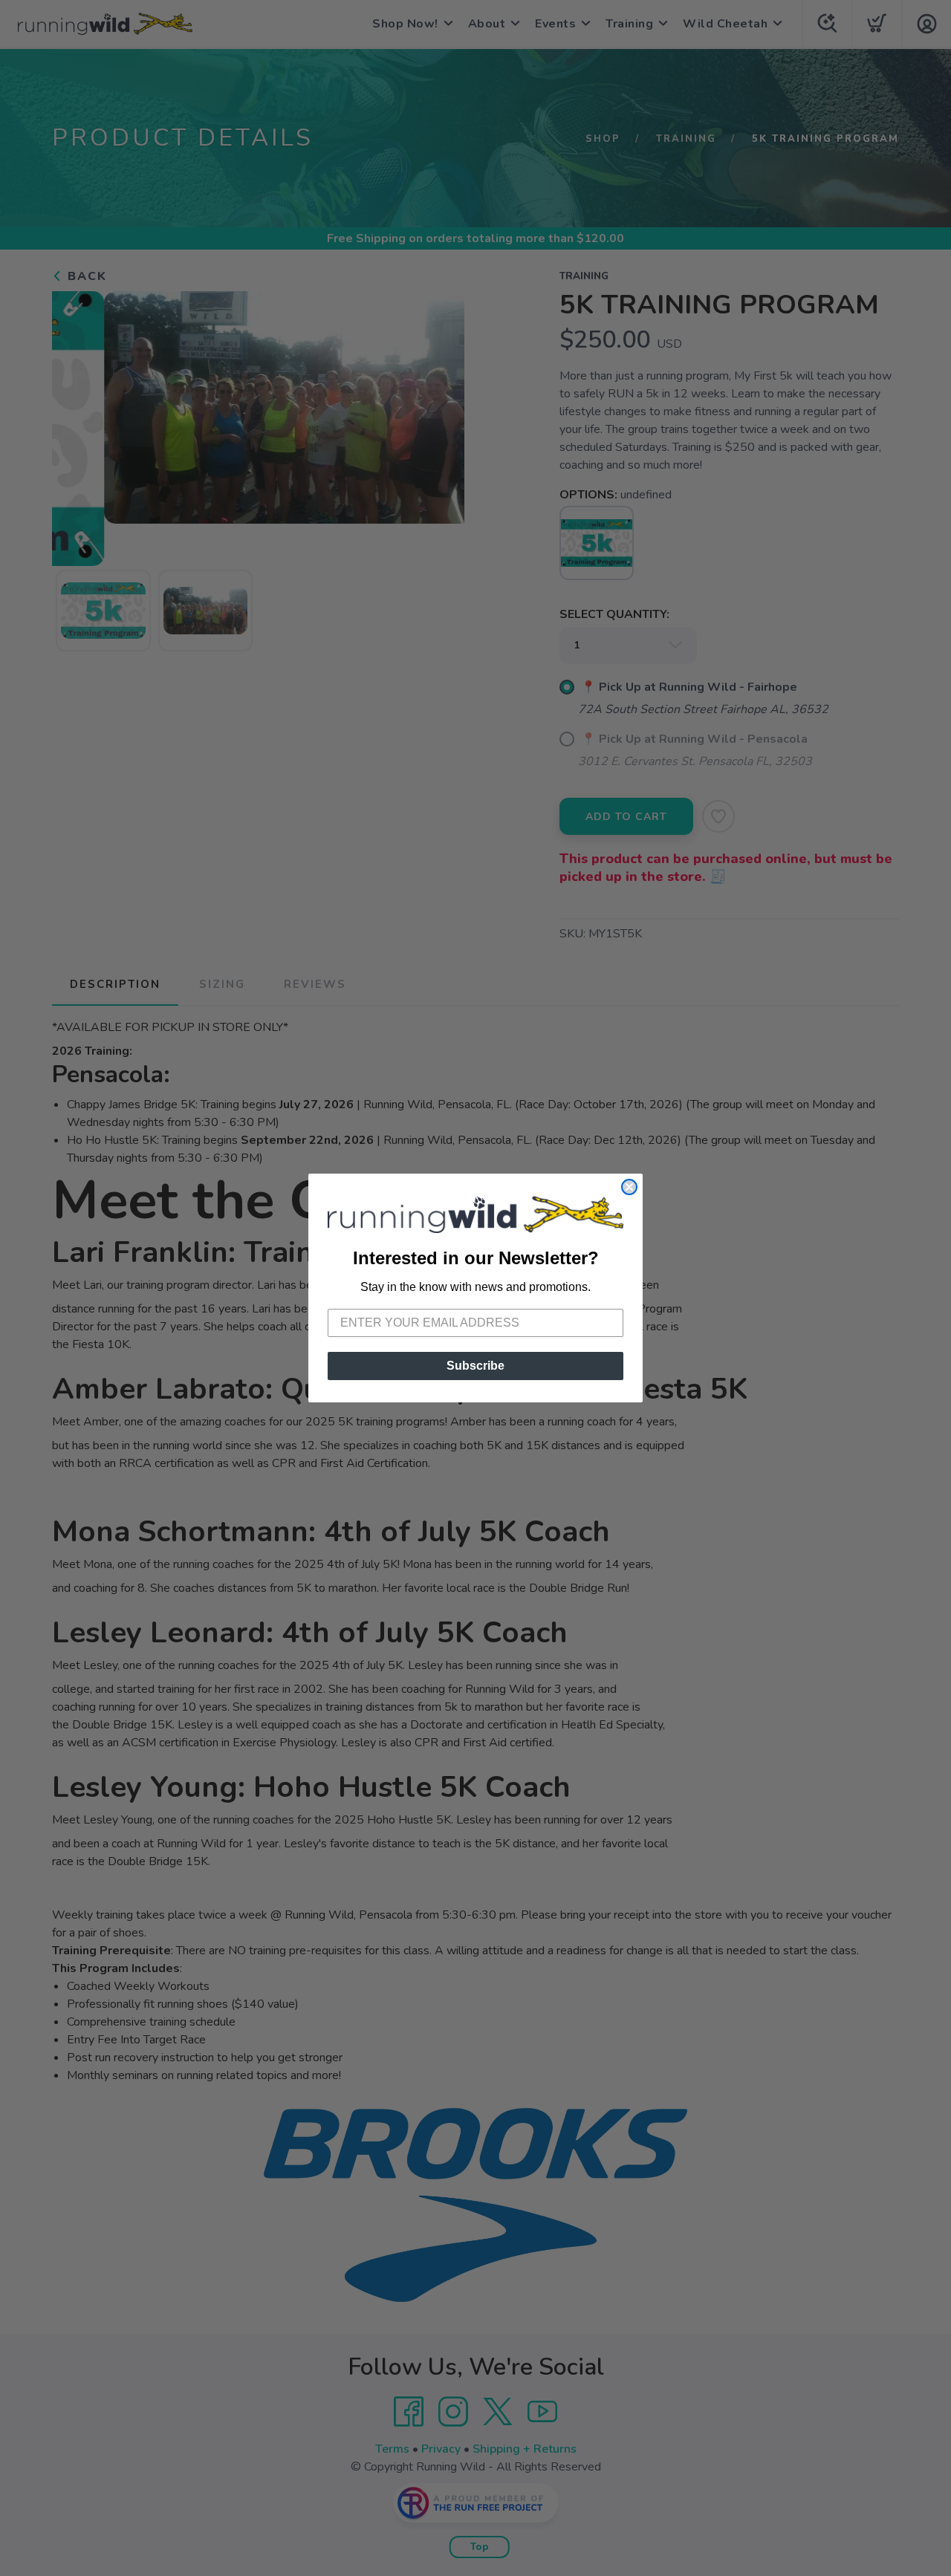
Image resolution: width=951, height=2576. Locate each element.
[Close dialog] (629, 1187)
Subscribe (475, 1366)
